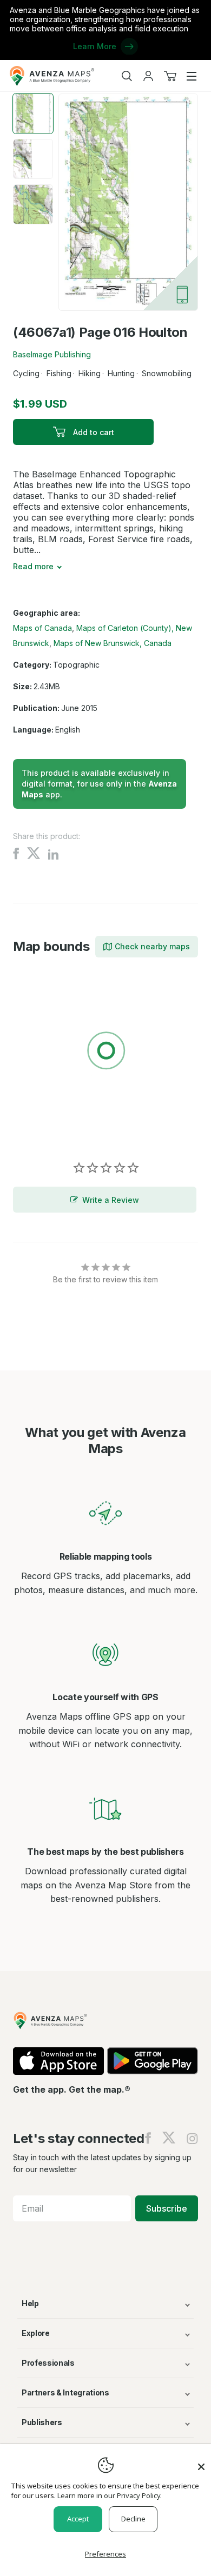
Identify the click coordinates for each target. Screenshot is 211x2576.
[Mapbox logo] (40, 1130)
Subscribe (167, 2208)
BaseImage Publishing (52, 354)
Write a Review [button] (111, 1200)
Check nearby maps (152, 946)
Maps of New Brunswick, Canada (113, 643)
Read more (33, 566)
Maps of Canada (42, 628)
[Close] (201, 2461)
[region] (105, 1053)
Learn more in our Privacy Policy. (110, 2495)
